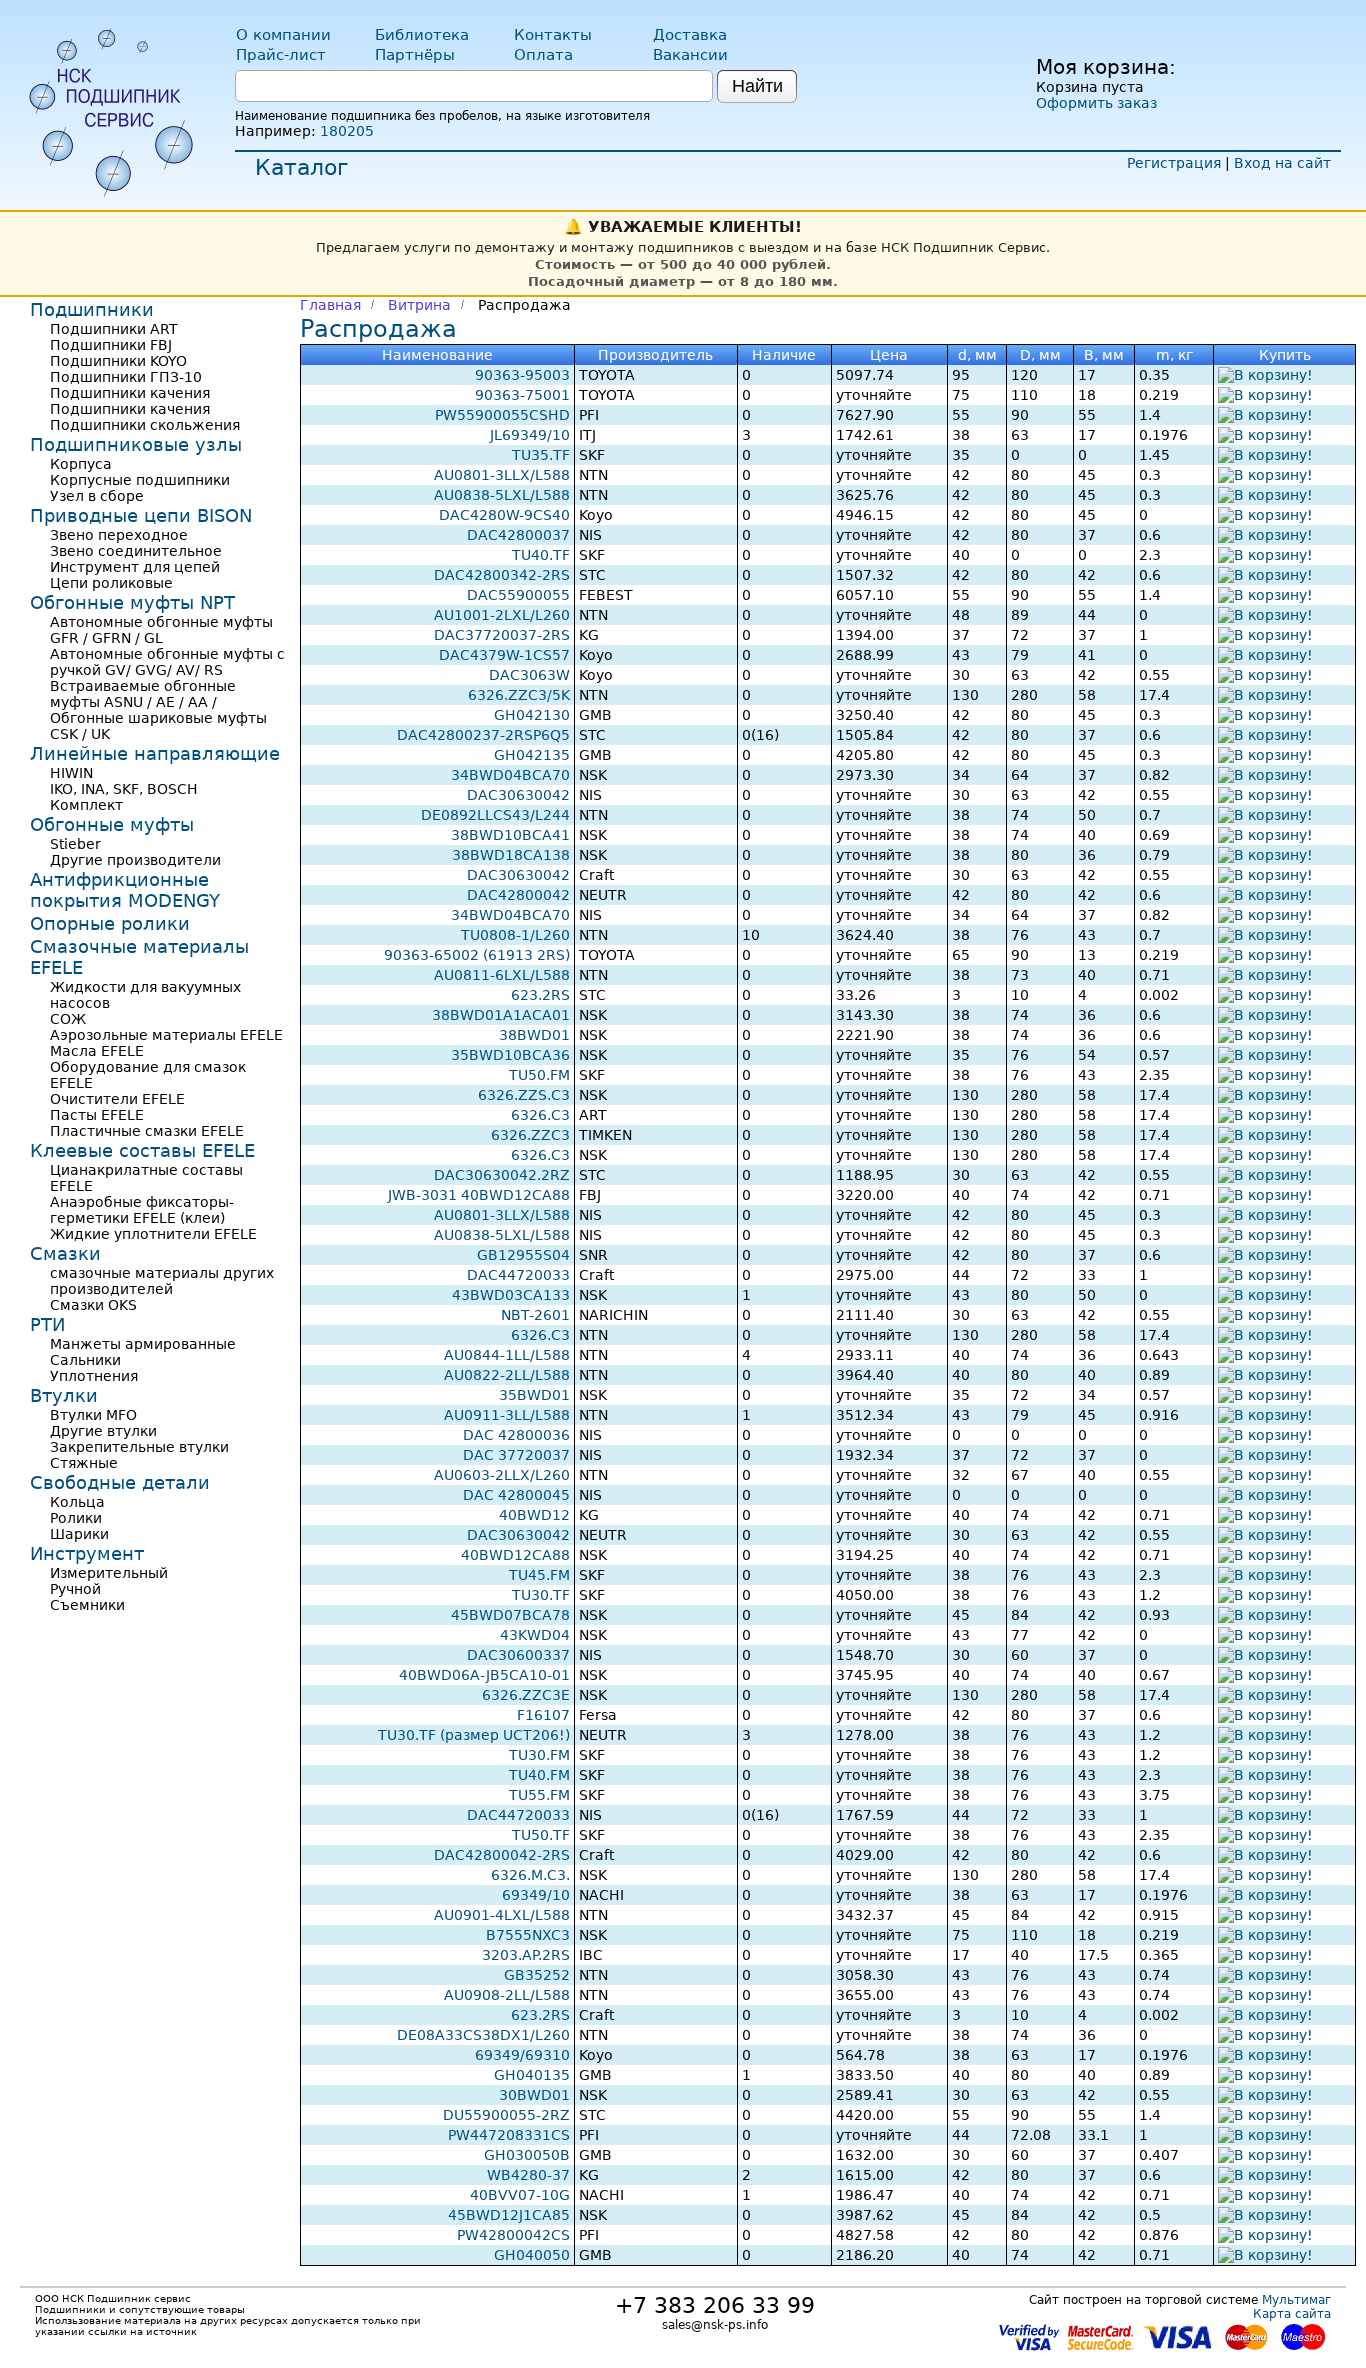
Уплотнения (94, 1376)
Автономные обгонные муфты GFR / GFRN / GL (161, 630)
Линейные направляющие (155, 753)
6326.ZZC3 (530, 1135)
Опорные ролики (110, 923)
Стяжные (84, 1463)
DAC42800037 (518, 535)
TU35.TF (541, 455)
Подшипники (92, 309)
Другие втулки (103, 1431)
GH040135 (532, 2075)
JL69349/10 (530, 435)
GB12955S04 (523, 1255)
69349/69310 (522, 2055)
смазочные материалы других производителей (162, 1281)
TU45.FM (539, 1575)
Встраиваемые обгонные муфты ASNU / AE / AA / (143, 694)
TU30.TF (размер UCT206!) (474, 1735)
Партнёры (415, 55)
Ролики (76, 1518)
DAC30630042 (518, 795)
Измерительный (109, 1573)
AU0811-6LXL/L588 (502, 975)
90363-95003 (522, 375)
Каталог (302, 167)
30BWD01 (534, 2095)
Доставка (690, 35)
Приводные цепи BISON (141, 515)
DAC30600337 (518, 1655)
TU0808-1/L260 (515, 935)
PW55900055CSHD (502, 415)
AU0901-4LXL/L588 (502, 1915)
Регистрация (1174, 163)
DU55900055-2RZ (506, 2115)
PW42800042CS (513, 2235)
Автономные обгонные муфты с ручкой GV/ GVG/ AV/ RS (167, 662)
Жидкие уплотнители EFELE (153, 1234)
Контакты (553, 35)
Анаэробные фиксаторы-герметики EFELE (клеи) (142, 1210)
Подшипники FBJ (111, 345)
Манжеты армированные (143, 1344)
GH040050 (532, 2255)
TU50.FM (539, 1075)
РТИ (47, 1324)
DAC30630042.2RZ (502, 1175)
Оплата (543, 55)
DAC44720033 (518, 1275)
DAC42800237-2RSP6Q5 (483, 735)
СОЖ (68, 1019)
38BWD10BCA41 (510, 835)
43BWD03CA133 (511, 1295)
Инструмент (87, 1553)
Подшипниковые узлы (136, 444)
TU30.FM (539, 1755)
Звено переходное (119, 535)
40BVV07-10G (520, 2195)
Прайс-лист (281, 55)
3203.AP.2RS (526, 1955)
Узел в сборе (97, 496)
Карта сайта (1292, 2314)
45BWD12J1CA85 (509, 2215)
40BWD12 (534, 1515)
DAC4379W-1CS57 (504, 655)
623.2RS (540, 995)
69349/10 (536, 1895)
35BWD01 (534, 1395)
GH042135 (532, 755)
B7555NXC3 (528, 1935)
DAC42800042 (518, 895)
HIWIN (71, 773)
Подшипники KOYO (118, 361)
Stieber (75, 844)
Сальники (85, 1360)
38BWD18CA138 (511, 855)
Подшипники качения (130, 393)
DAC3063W (529, 675)
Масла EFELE (97, 1051)
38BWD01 (534, 1035)
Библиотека (422, 35)
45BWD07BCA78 (510, 1615)
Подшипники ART (114, 329)
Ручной (75, 1589)
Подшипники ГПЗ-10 (126, 377)
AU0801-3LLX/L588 (502, 475)
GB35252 (537, 1975)
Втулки (64, 1395)
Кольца (77, 1502)
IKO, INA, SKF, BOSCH (124, 789)
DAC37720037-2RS (502, 635)
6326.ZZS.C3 (524, 1095)
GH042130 (532, 715)
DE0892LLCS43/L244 (495, 815)
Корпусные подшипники (140, 480)
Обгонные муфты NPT (132, 602)
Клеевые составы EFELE (142, 1150)
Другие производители (135, 860)
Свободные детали (120, 1482)
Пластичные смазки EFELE (147, 1131)
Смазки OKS (93, 1305)
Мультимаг (1296, 2300)
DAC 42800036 (516, 1435)
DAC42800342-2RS (502, 575)
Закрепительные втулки (139, 1447)
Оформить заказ (1096, 103)
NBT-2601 (535, 1315)
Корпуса (81, 464)
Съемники (87, 1605)
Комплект (86, 805)
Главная (330, 305)
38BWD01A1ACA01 (501, 1015)
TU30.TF (541, 1595)
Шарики (79, 1534)
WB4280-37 (528, 2175)
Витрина (419, 305)
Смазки (65, 1253)
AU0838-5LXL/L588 (502, 495)
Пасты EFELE (97, 1115)
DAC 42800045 (516, 1495)
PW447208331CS (509, 2135)
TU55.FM (539, 1795)
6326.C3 (540, 1115)
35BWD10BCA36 (510, 1055)
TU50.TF (541, 1835)
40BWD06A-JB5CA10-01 (484, 1675)
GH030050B (527, 2155)
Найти (757, 86)
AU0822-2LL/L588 (507, 1375)
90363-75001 (522, 395)
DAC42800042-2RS (502, 1855)
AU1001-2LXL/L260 (502, 615)
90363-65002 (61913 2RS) (477, 955)
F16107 (543, 1715)
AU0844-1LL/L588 (507, 1355)
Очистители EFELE (117, 1099)
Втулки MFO (93, 1415)
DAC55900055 (518, 595)
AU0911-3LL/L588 (507, 1415)
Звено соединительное (136, 551)
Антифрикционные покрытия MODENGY (125, 890)
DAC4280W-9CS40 (504, 515)
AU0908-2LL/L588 (507, 1995)
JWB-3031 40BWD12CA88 (479, 1195)
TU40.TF (541, 555)
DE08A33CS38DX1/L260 (483, 2035)
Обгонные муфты (112, 824)
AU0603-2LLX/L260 (502, 1475)
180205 (347, 131)
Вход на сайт (1282, 163)
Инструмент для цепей (135, 567)
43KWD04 (535, 1635)
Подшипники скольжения (145, 425)
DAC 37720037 (516, 1455)
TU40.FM (539, 1775)
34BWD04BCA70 (510, 775)
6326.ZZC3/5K (519, 695)
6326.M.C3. (530, 1875)
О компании (283, 35)
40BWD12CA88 (515, 1555)
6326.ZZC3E (526, 1695)
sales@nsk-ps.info (715, 2325)
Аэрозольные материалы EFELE (166, 1035)
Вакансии (690, 55)
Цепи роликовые (111, 583)
